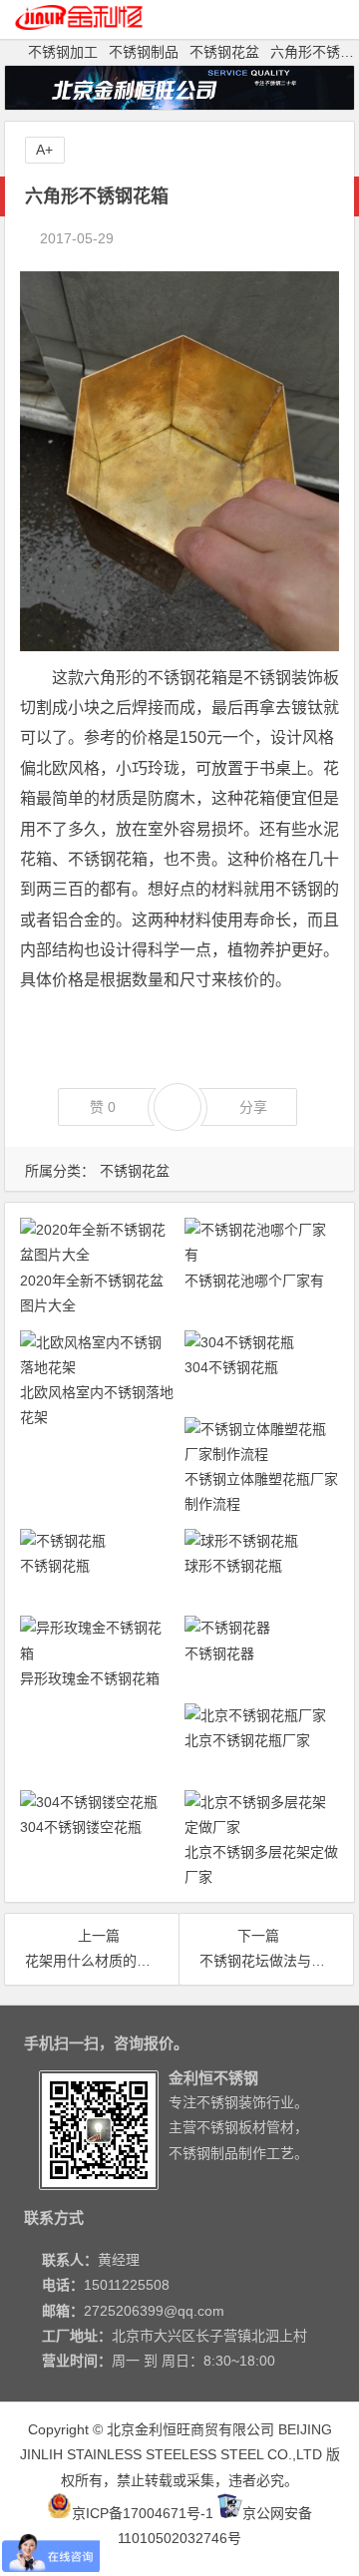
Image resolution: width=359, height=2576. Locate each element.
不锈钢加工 (63, 52)
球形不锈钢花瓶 (233, 1566)
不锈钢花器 (219, 1654)
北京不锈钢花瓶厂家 (247, 1740)
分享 (253, 1107)
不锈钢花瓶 (55, 1566)
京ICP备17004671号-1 (143, 2513)
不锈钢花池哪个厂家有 (254, 1281)
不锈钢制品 (144, 52)
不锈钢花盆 (224, 52)
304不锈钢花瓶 (231, 1367)
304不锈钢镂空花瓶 (81, 1827)
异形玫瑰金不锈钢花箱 (90, 1678)
